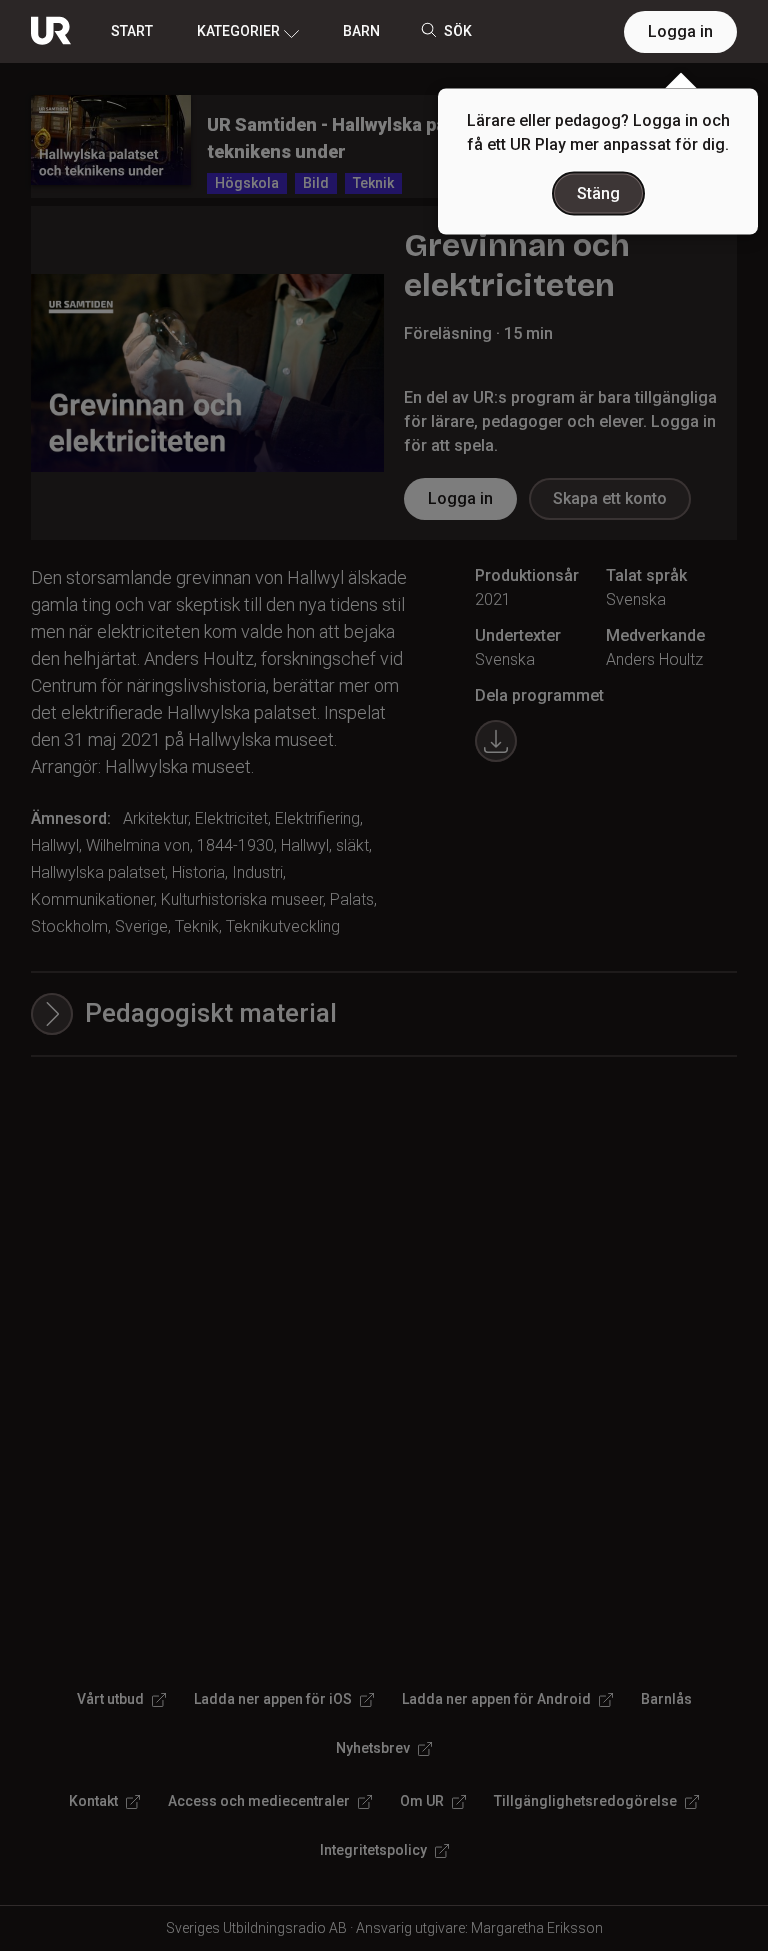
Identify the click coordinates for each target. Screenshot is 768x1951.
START (132, 31)
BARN (361, 31)
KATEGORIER (238, 31)
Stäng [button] (598, 193)
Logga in (680, 31)
